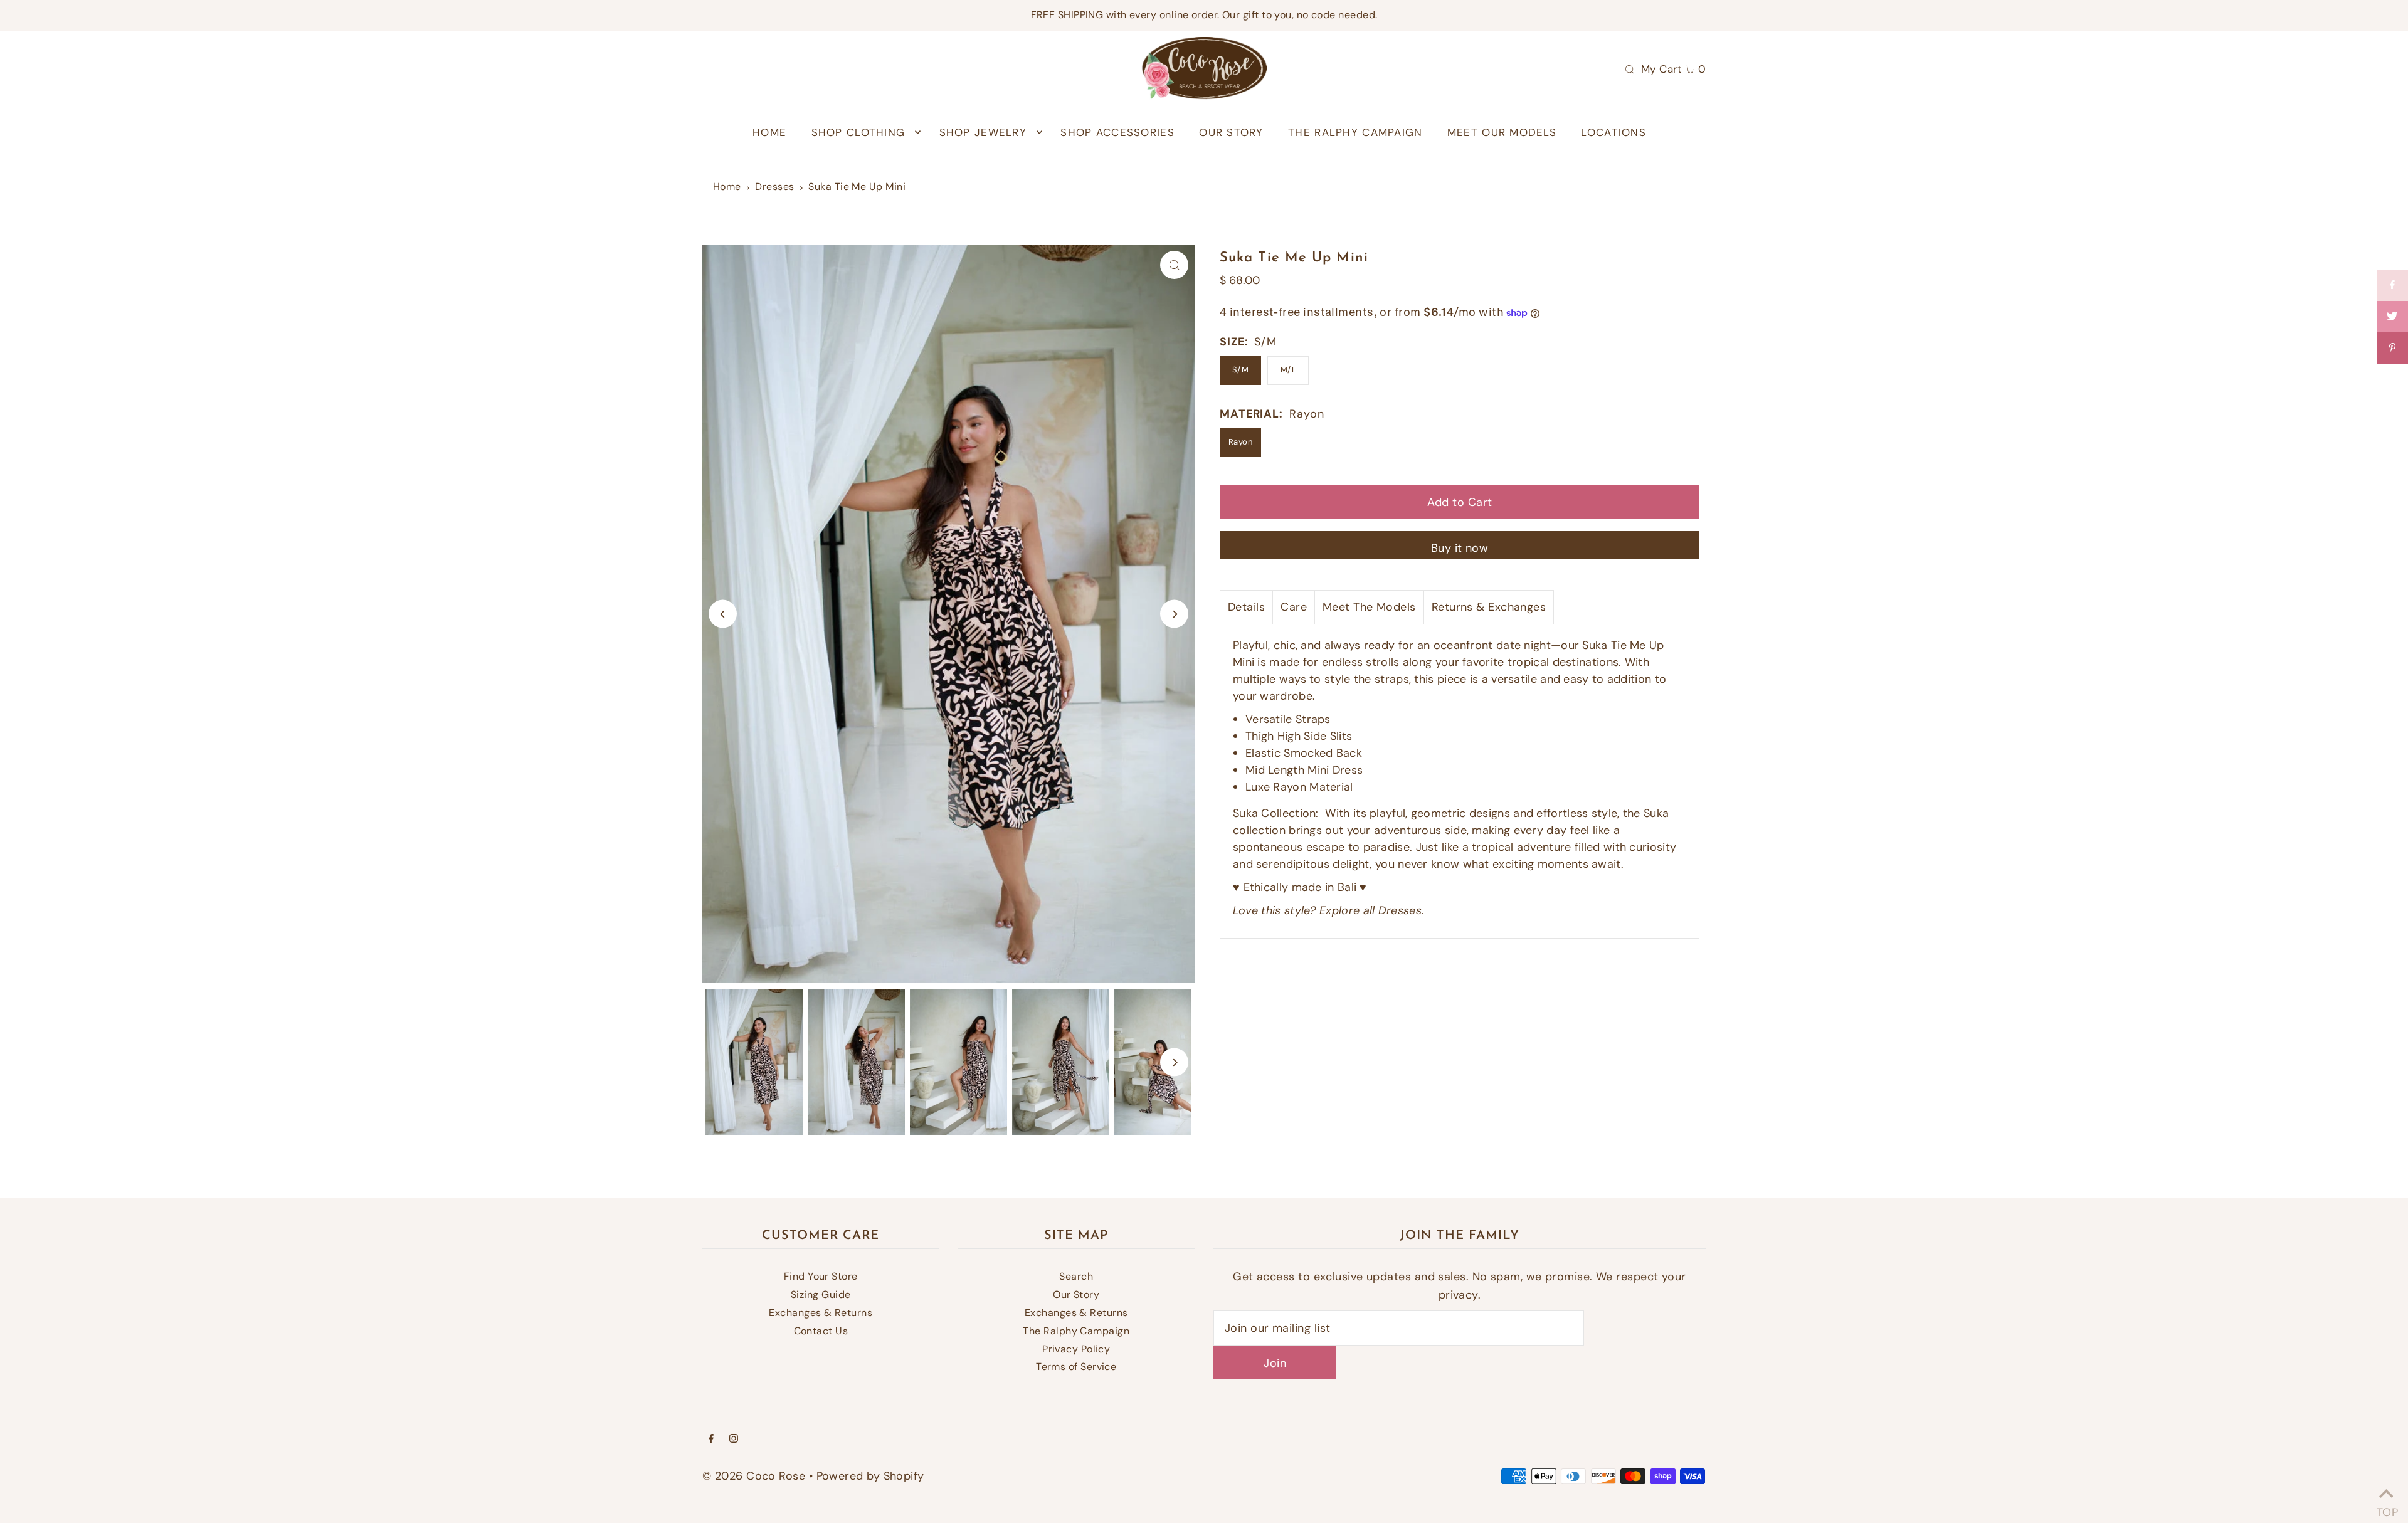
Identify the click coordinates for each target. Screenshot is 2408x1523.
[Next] (1174, 614)
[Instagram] (734, 1439)
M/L (1288, 370)
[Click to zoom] (1174, 265)
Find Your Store (821, 1276)
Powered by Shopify (870, 1476)
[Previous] (723, 614)
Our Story (1076, 1294)
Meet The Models (1369, 607)
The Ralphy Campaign (1076, 1331)
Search (1076, 1276)
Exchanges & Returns (821, 1313)
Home (727, 187)
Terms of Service (1076, 1367)
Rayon (1240, 442)
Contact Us (821, 1331)
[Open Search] (1630, 68)
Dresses (774, 187)
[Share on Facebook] (2392, 285)
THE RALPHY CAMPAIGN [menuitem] (1355, 132)
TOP (2386, 1508)
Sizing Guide (821, 1294)
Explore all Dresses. (1372, 910)
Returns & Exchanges (1489, 607)
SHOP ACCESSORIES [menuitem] (1117, 132)
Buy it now (1460, 548)
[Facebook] (711, 1439)
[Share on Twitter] (2392, 317)
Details (1246, 607)
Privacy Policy (1076, 1349)
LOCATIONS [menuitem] (1613, 132)
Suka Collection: (1276, 813)
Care (1294, 607)
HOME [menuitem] (769, 132)
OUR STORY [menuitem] (1231, 132)
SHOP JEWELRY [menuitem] (983, 132)
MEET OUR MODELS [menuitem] (1502, 132)
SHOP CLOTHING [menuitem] (858, 132)
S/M (1240, 370)
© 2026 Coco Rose (754, 1476)
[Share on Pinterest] (2392, 348)
